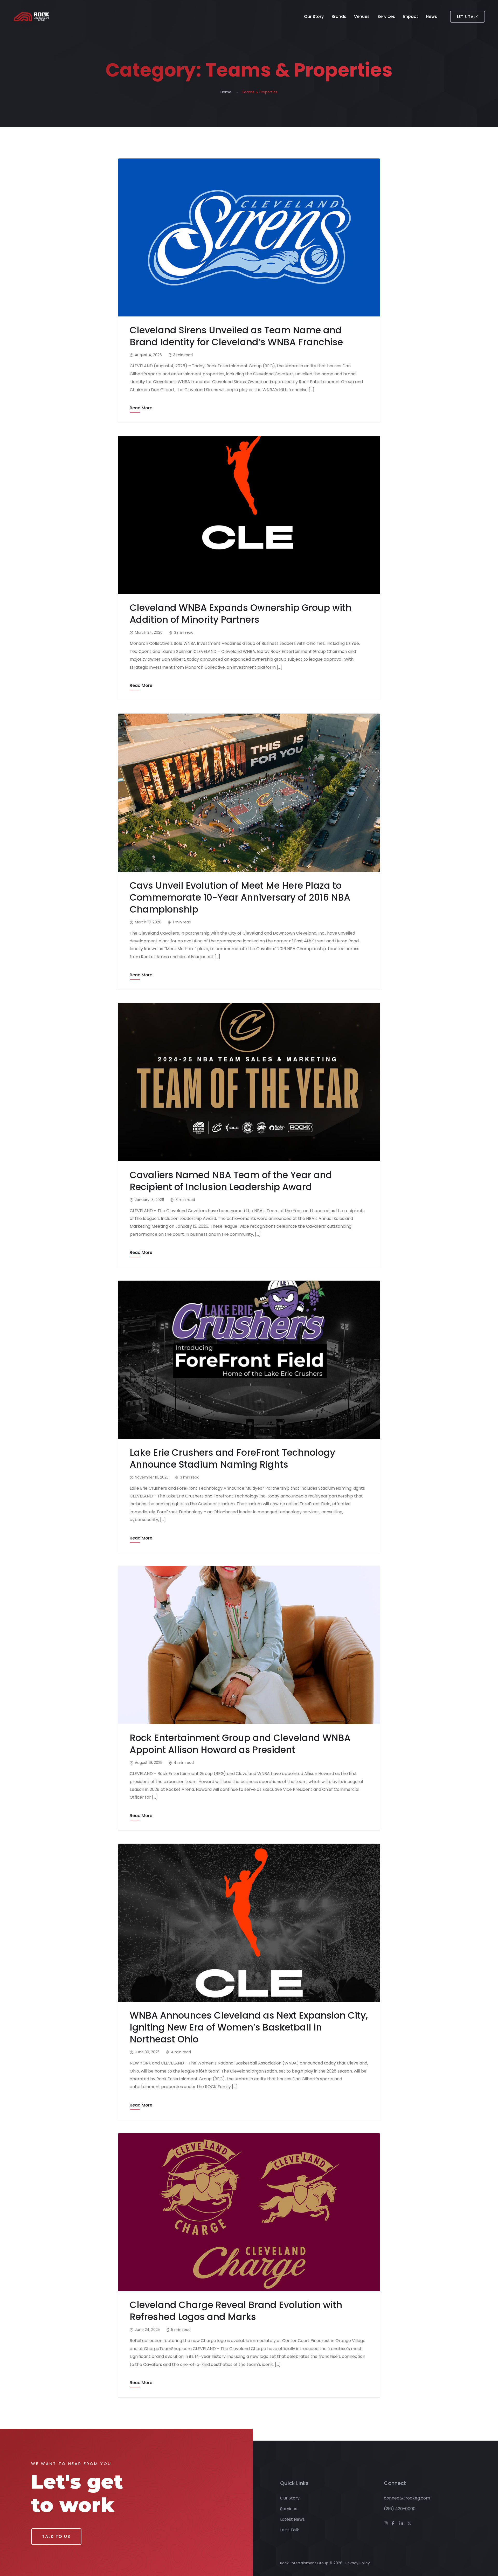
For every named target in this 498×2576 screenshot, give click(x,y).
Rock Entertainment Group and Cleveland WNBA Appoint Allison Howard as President (240, 1744)
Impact (410, 16)
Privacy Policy (358, 2563)
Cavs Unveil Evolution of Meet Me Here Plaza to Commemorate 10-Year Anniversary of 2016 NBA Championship (240, 897)
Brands (339, 16)
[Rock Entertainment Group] (32, 17)
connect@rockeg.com (407, 2498)
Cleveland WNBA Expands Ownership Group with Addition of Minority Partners (241, 614)
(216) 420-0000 (400, 2509)
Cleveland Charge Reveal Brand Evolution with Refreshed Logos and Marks (236, 2311)
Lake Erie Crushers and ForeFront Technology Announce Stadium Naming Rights (232, 1458)
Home (226, 92)
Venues (362, 16)
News (431, 16)
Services (386, 16)
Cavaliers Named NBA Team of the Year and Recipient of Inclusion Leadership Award (231, 1181)
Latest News (292, 2519)
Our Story (314, 16)
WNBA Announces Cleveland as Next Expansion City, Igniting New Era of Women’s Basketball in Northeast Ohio (249, 2027)
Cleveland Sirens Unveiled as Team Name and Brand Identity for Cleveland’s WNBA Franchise (236, 336)
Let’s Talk (290, 2530)
